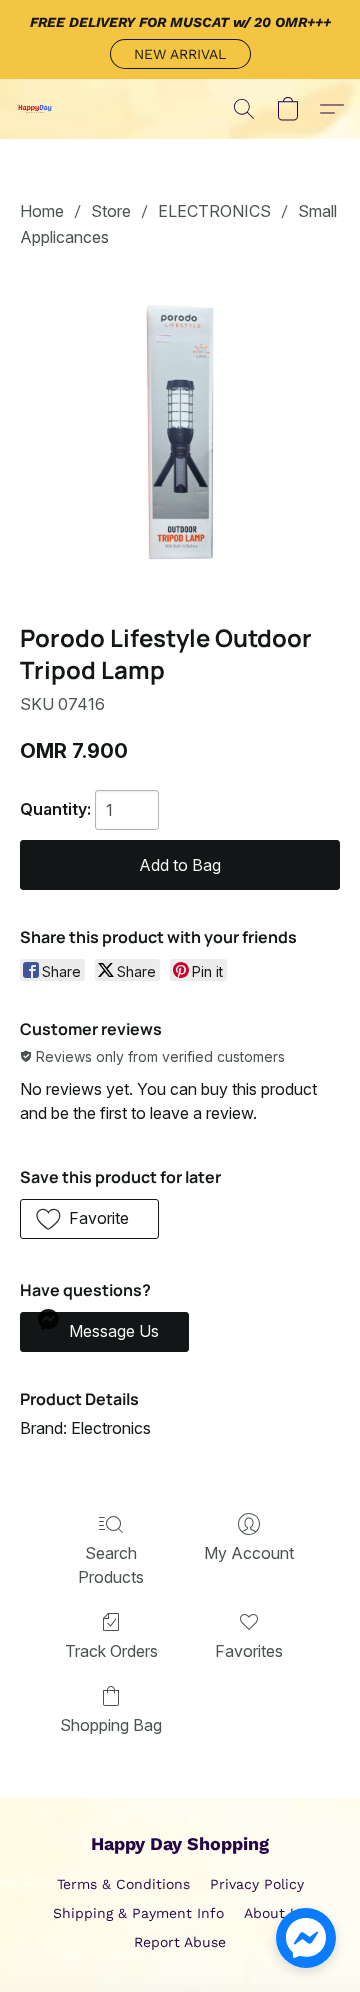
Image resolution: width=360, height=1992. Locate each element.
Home (42, 211)
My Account (249, 1553)
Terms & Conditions (123, 1884)
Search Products (111, 1565)
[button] (180, 54)
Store (111, 211)
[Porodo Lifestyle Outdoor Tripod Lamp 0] (180, 432)
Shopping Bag (111, 1725)
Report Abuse (180, 1942)
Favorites (249, 1651)
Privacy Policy (257, 1884)
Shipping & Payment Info (138, 1913)
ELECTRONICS (214, 211)
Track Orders (111, 1651)
